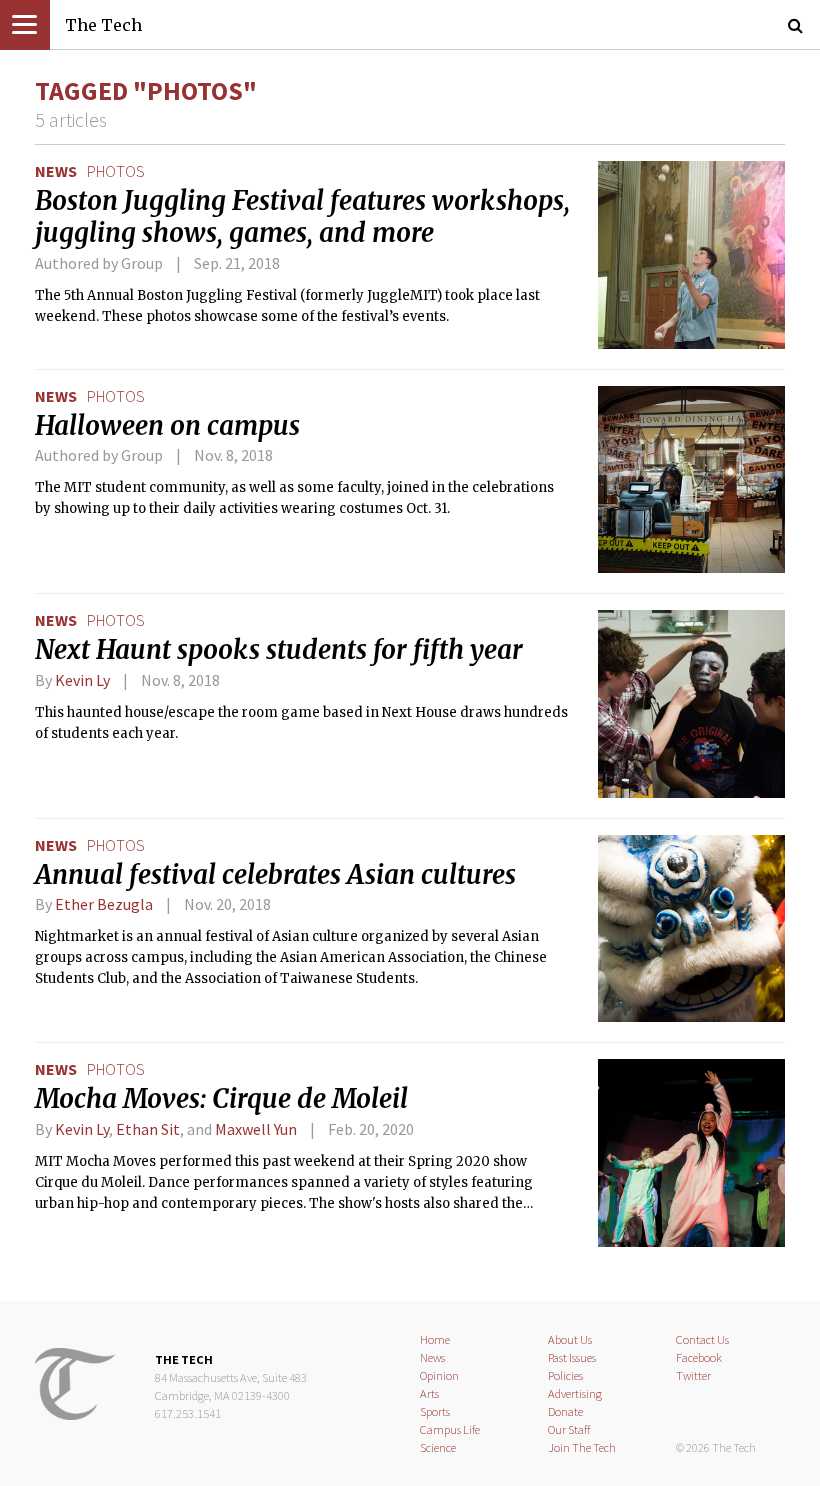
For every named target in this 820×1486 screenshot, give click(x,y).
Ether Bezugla (104, 904)
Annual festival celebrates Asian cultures (275, 875)
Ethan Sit (148, 1129)
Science (438, 1447)
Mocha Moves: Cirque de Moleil (221, 1099)
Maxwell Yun (256, 1129)
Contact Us (702, 1339)
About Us (570, 1339)
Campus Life (450, 1429)
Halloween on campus (167, 426)
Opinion (439, 1375)
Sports (435, 1411)
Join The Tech (582, 1447)
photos (116, 171)
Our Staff (569, 1429)
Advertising (575, 1393)
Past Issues (572, 1357)
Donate (565, 1411)
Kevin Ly (82, 680)
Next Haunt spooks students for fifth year (279, 650)
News (56, 171)
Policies (565, 1375)
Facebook (699, 1357)
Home (435, 1339)
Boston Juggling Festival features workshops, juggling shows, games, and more (302, 217)
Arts (429, 1393)
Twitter (693, 1375)
